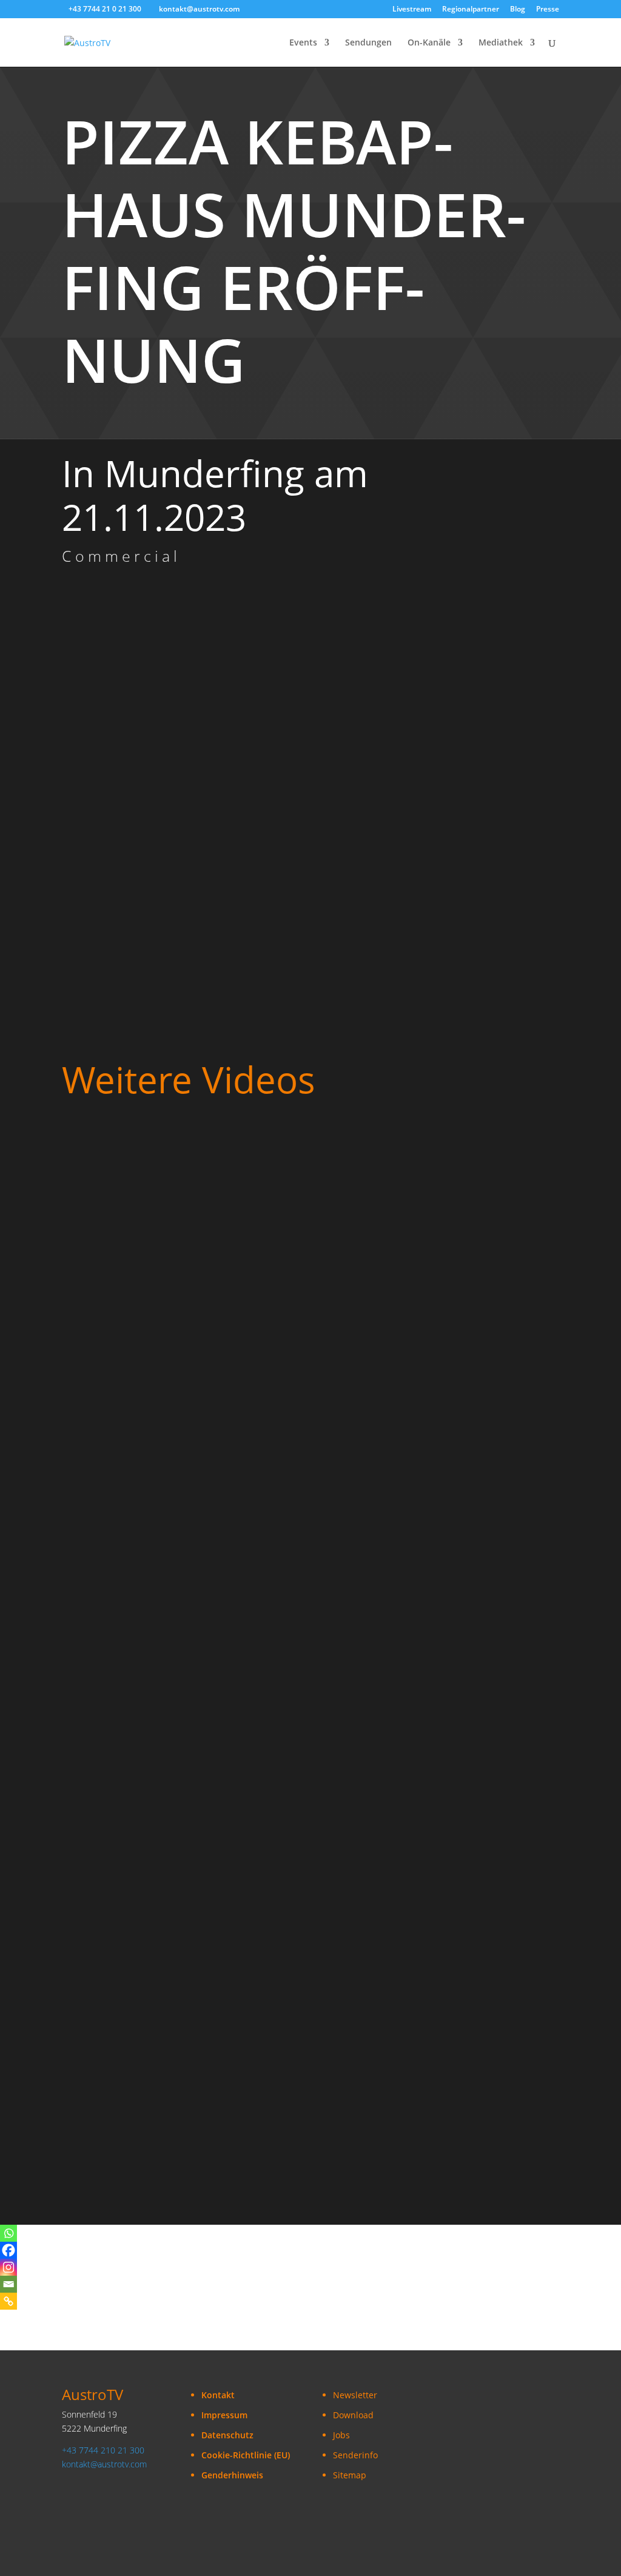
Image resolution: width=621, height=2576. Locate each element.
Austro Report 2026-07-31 (120, 1802)
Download (353, 2415)
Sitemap (350, 2475)
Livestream (412, 10)
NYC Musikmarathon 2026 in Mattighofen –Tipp (169, 2014)
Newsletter (355, 2395)
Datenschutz (227, 2435)
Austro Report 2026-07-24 (120, 2119)
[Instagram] (8, 2267)
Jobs (341, 2435)
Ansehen (91, 1188)
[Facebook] (8, 2250)
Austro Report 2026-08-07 (120, 1697)
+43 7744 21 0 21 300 (105, 9)
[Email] (8, 2284)
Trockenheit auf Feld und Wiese (133, 1380)
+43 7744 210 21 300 (103, 2450)
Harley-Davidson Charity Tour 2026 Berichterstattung (183, 1908)
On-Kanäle (429, 43)
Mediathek (501, 43)
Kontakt (218, 2395)
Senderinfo (355, 2455)
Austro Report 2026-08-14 (120, 1486)
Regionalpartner (471, 10)
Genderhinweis (232, 2475)
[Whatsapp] (8, 2233)
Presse (548, 10)
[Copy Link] (8, 2301)
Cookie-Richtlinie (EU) (246, 2455)
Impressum (224, 2415)
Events (303, 43)
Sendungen (368, 43)
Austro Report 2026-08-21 (120, 1275)
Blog (518, 10)
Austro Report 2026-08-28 (120, 1169)
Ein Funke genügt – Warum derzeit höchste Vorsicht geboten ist (207, 1591)
